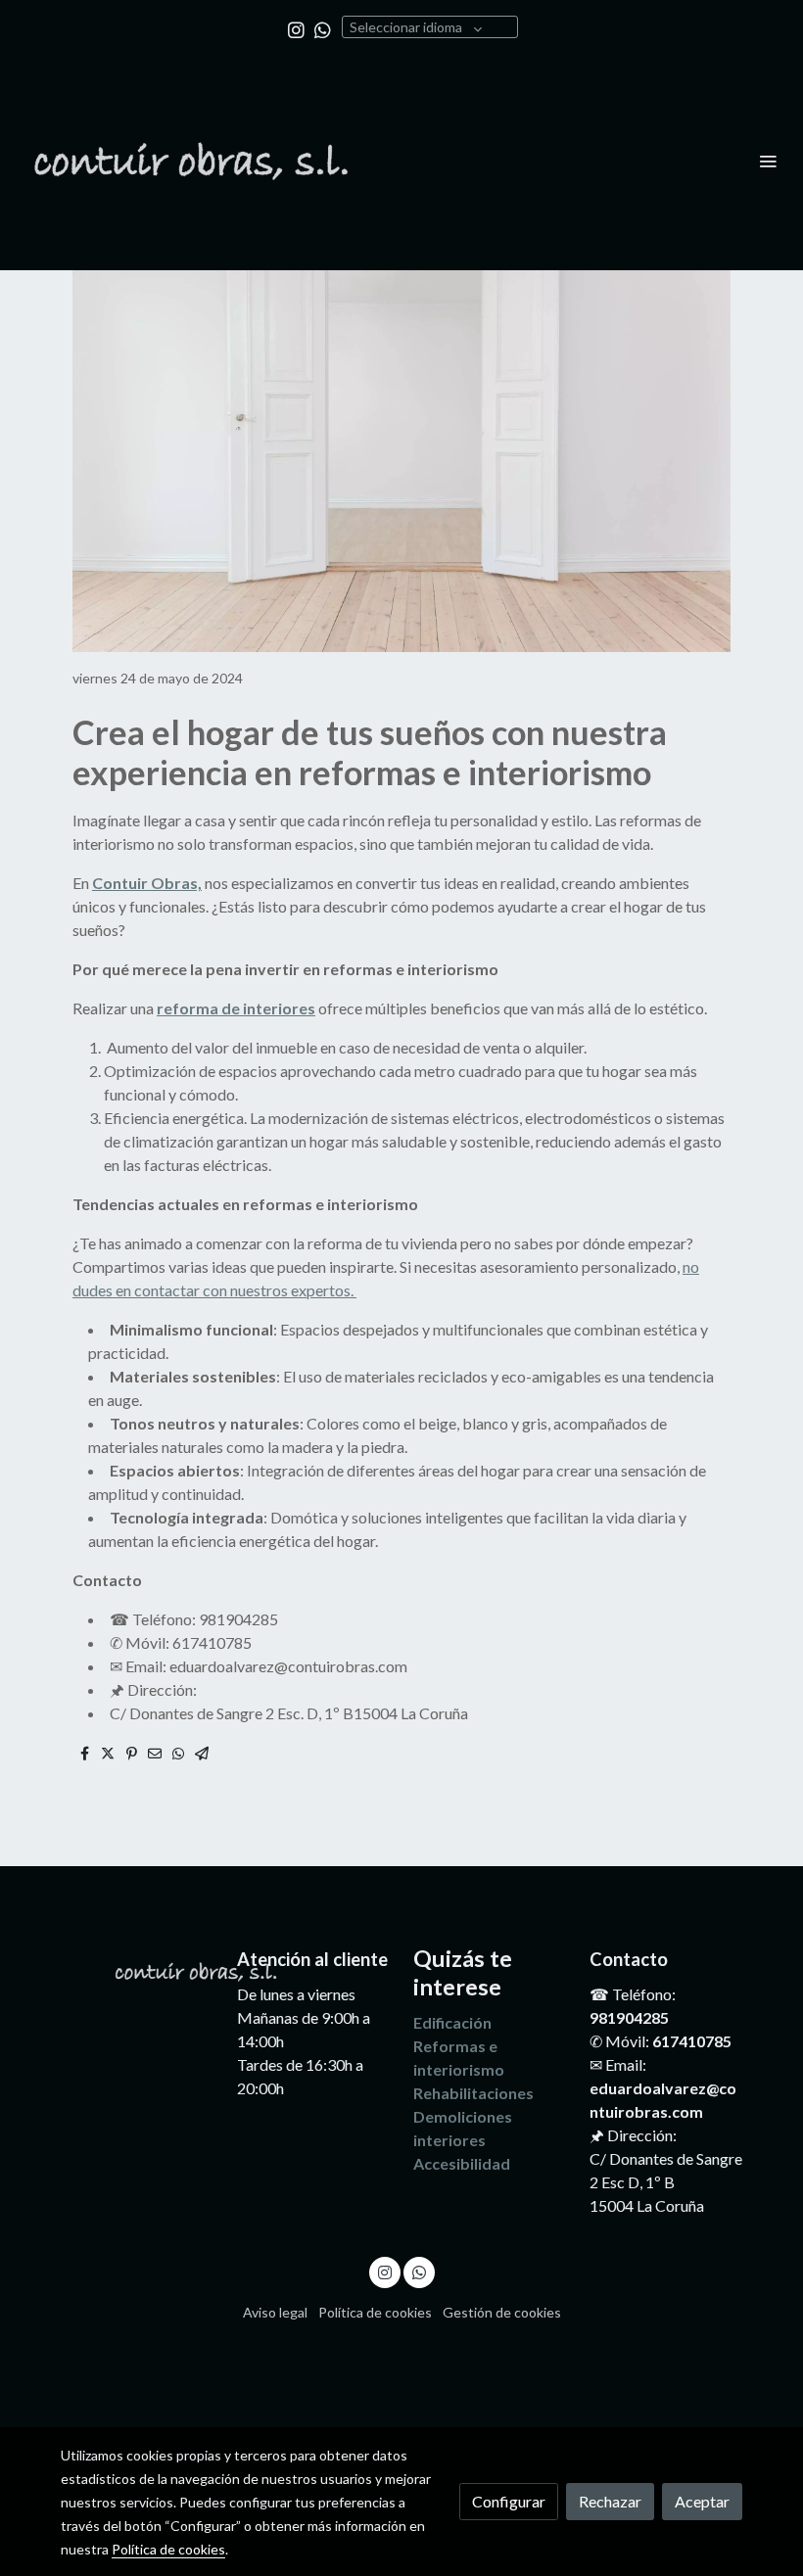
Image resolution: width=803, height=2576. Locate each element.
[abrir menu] (768, 161)
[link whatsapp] (323, 29)
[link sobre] (137, 1968)
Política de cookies (375, 2312)
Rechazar (610, 2501)
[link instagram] (296, 29)
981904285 (629, 2017)
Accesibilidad (462, 2163)
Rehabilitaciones (473, 2093)
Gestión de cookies (502, 2312)
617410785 (692, 2041)
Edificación (452, 2022)
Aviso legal (275, 2312)
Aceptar (702, 2501)
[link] (191, 161)
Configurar (509, 2501)
